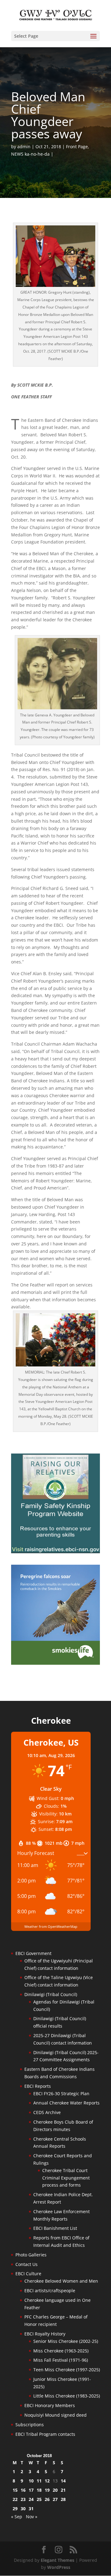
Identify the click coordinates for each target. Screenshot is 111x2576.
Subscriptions (30, 2425)
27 (55, 2499)
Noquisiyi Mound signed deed (55, 2415)
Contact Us (27, 2264)
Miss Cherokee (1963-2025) (61, 2351)
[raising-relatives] (55, 1552)
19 (47, 2490)
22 (15, 2499)
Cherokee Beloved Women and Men (61, 2281)
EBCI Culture (28, 2274)
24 (31, 2499)
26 (47, 2499)
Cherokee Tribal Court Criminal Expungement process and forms (66, 2178)
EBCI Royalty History (45, 2334)
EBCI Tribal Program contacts (45, 2434)
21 (63, 2490)
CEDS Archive (47, 2112)
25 (39, 2499)
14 (63, 2481)
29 (15, 2509)
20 (55, 2490)
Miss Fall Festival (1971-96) (61, 2360)
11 (39, 2481)
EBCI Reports (38, 2086)
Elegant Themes (58, 2560)
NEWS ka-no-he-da (30, 154)
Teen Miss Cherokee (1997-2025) (67, 2370)
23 (23, 2499)
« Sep (17, 2517)
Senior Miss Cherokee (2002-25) (66, 2341)
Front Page (77, 147)
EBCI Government (33, 1953)
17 (31, 2490)
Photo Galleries (31, 2255)
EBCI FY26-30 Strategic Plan (61, 2094)
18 (39, 2490)
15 (15, 2490)
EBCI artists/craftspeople (50, 2291)
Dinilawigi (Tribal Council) (51, 1994)
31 (31, 2509)
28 (63, 2499)
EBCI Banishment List (55, 2228)
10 (31, 2481)
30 (23, 2509)
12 (47, 2481)
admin (24, 147)
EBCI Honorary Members (50, 2405)
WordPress (59, 2567)
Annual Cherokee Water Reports (66, 2103)
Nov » (32, 2517)
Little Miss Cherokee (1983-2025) (67, 2396)
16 (23, 2490)
